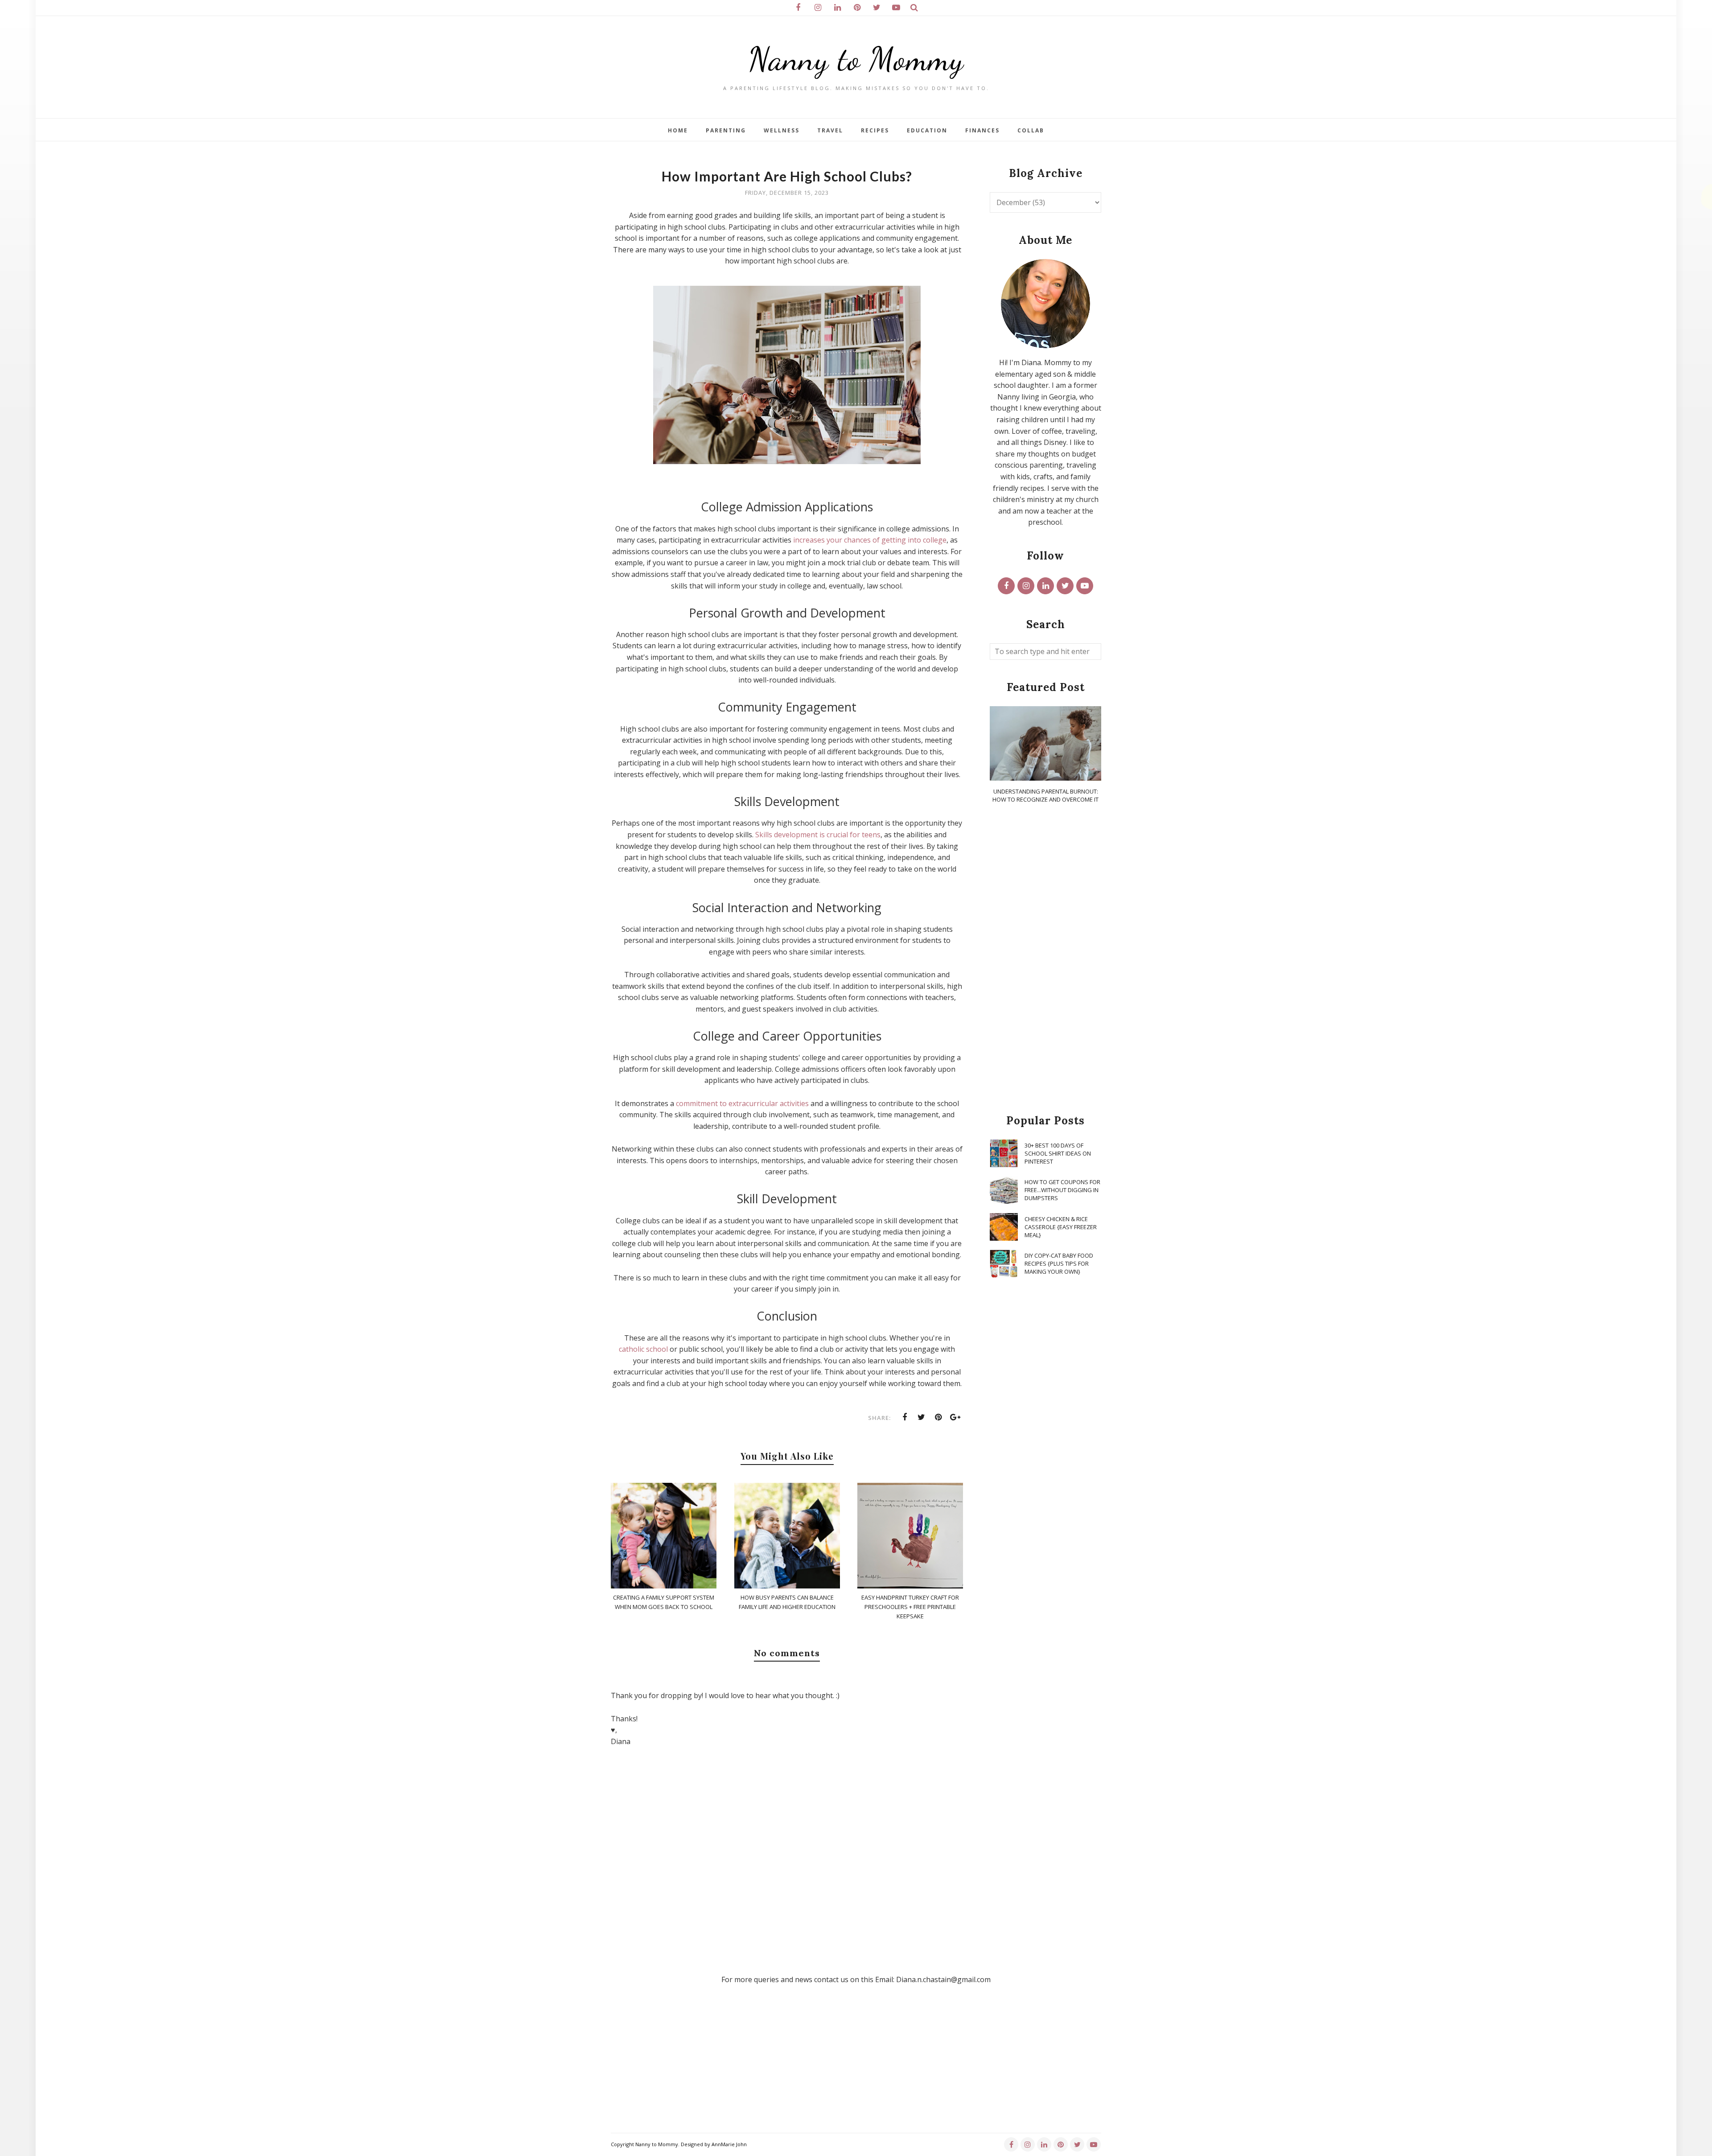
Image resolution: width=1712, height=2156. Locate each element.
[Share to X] (922, 1417)
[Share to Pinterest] (938, 1417)
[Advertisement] (1045, 959)
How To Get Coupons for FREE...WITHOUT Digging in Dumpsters (1062, 1190)
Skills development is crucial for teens (818, 835)
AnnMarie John (729, 2144)
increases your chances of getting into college (870, 540)
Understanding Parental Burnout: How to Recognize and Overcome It (1045, 795)
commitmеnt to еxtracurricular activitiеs (742, 1103)
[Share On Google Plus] (955, 1417)
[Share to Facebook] (905, 1417)
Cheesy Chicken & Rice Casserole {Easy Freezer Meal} (1061, 1227)
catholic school (643, 1349)
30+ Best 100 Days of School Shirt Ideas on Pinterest (1058, 1153)
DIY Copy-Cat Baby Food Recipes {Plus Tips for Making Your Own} (1059, 1263)
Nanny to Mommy (856, 59)
